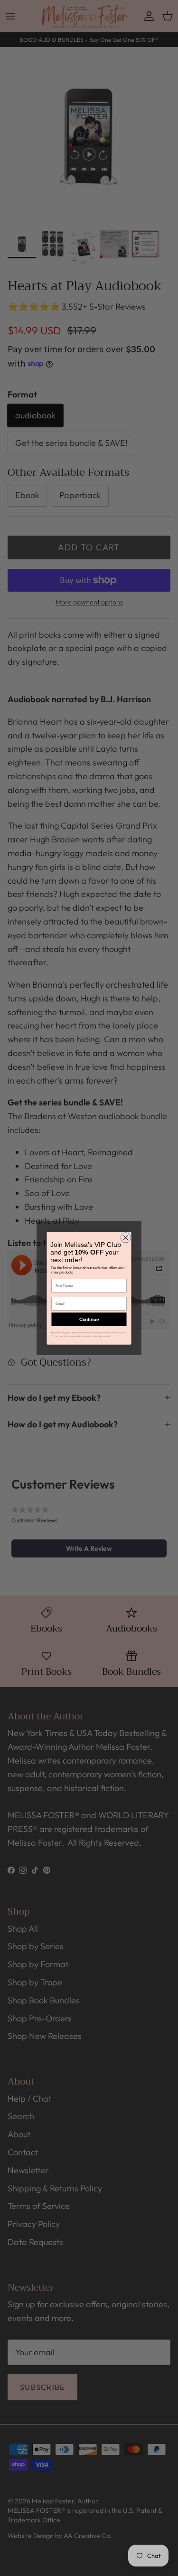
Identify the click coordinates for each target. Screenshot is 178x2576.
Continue (89, 1319)
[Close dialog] (126, 1237)
